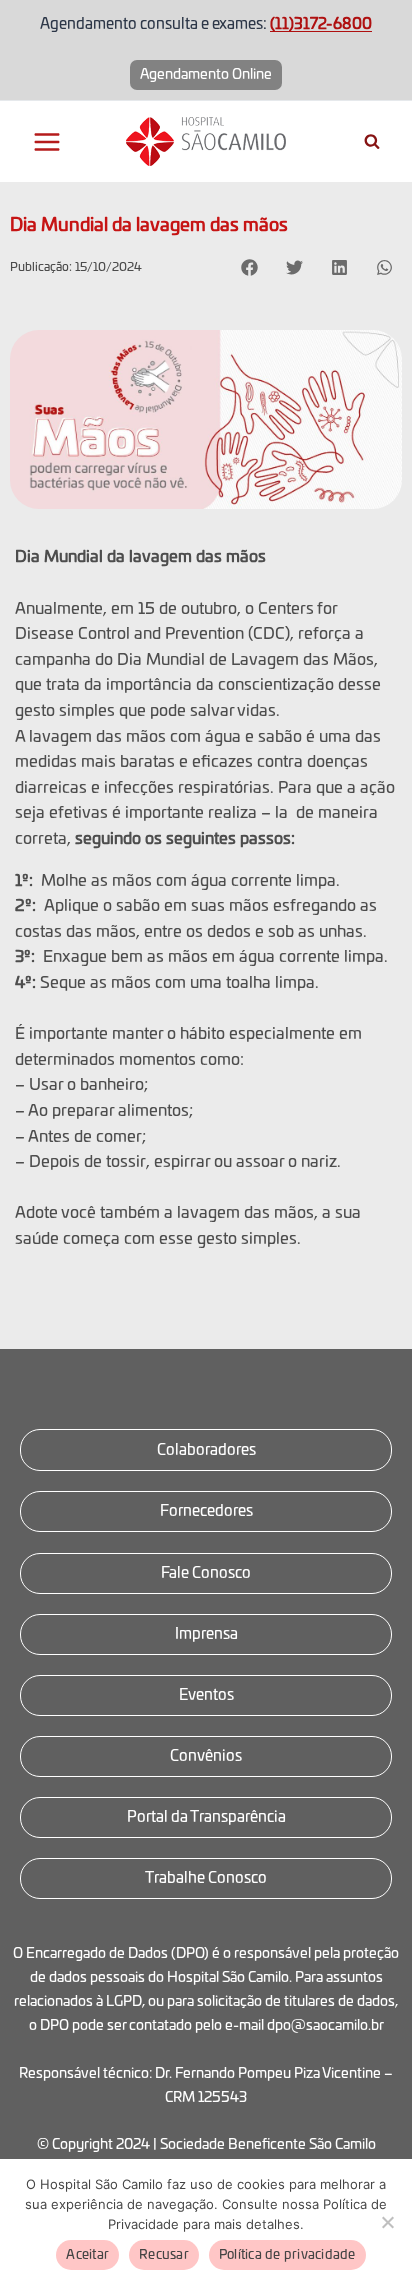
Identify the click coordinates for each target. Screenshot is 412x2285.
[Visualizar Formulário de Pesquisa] (372, 142)
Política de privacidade (287, 2255)
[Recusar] (387, 2222)
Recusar (164, 2255)
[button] (249, 267)
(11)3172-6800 (321, 24)
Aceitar (87, 2255)
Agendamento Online (206, 75)
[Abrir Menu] (47, 141)
